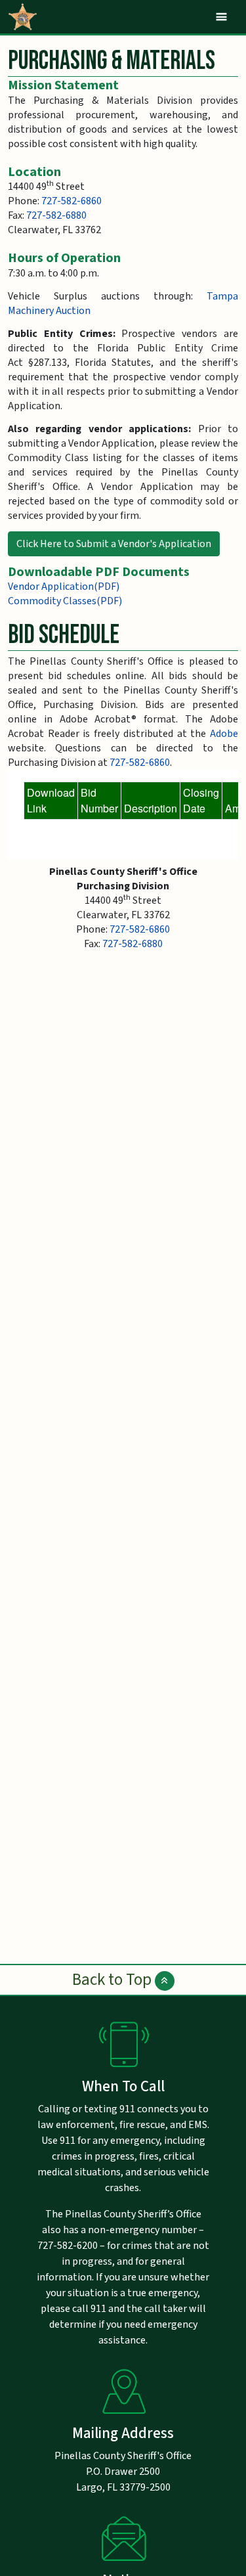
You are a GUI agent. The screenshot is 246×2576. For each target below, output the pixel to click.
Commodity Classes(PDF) (65, 601)
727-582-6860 (72, 201)
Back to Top (113, 1980)
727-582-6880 (56, 215)
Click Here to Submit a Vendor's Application (114, 544)
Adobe (224, 734)
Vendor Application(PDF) (64, 587)
